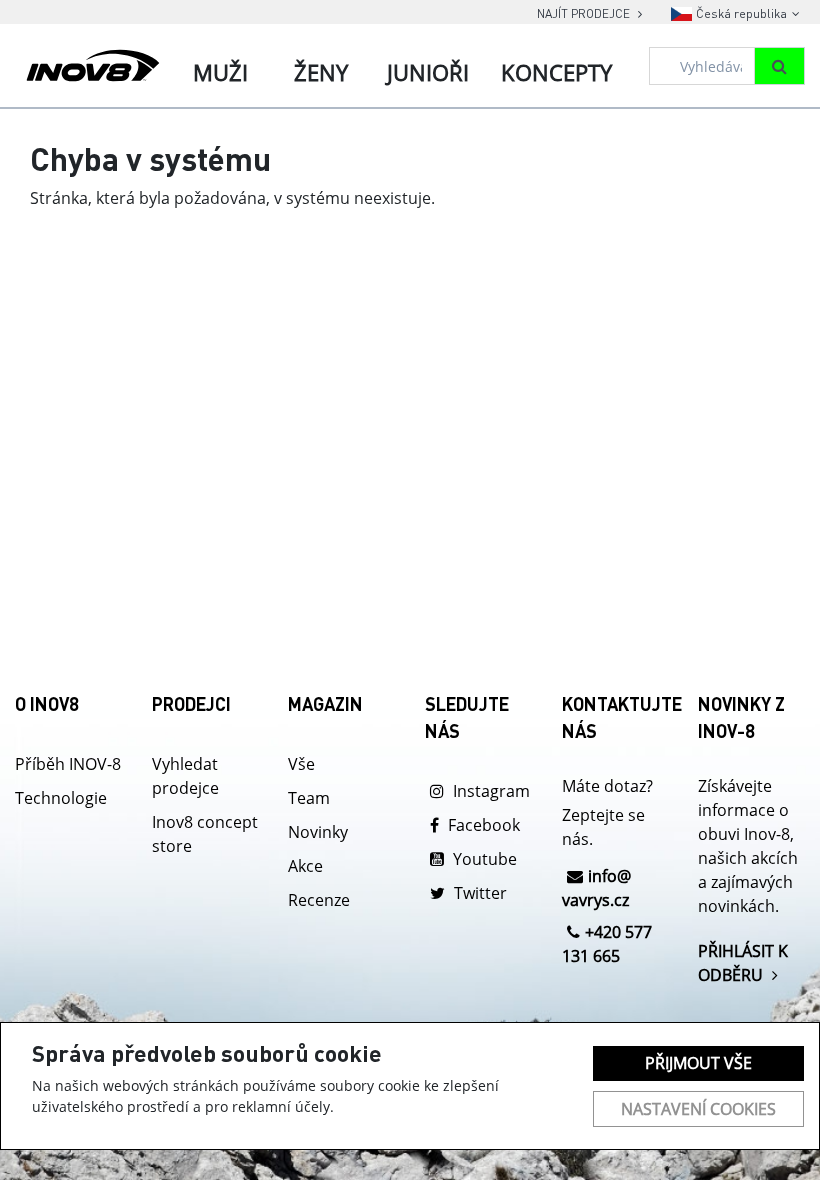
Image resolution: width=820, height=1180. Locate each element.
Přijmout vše (698, 1063)
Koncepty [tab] (556, 72)
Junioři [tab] (428, 72)
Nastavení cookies (698, 1109)
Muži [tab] (220, 72)
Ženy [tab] (321, 72)
